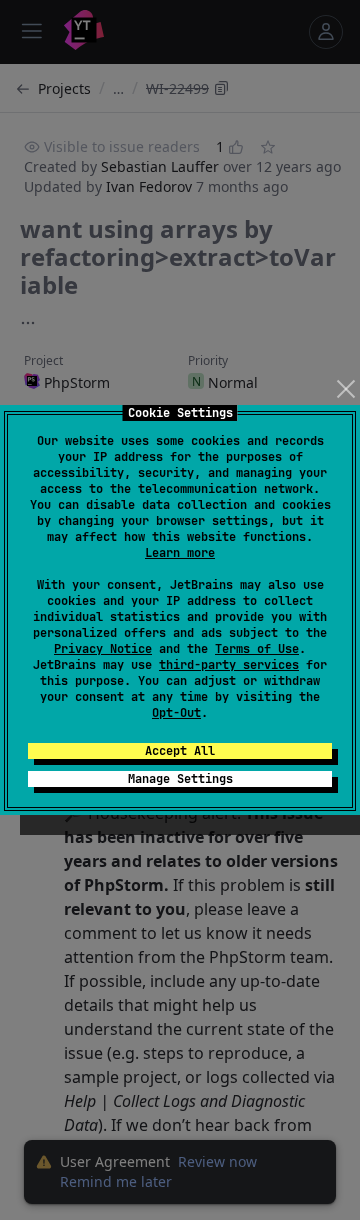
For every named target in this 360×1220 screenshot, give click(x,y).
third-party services (229, 665)
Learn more (180, 553)
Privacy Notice (103, 649)
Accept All (180, 751)
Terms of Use (257, 649)
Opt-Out (176, 713)
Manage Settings (180, 779)
